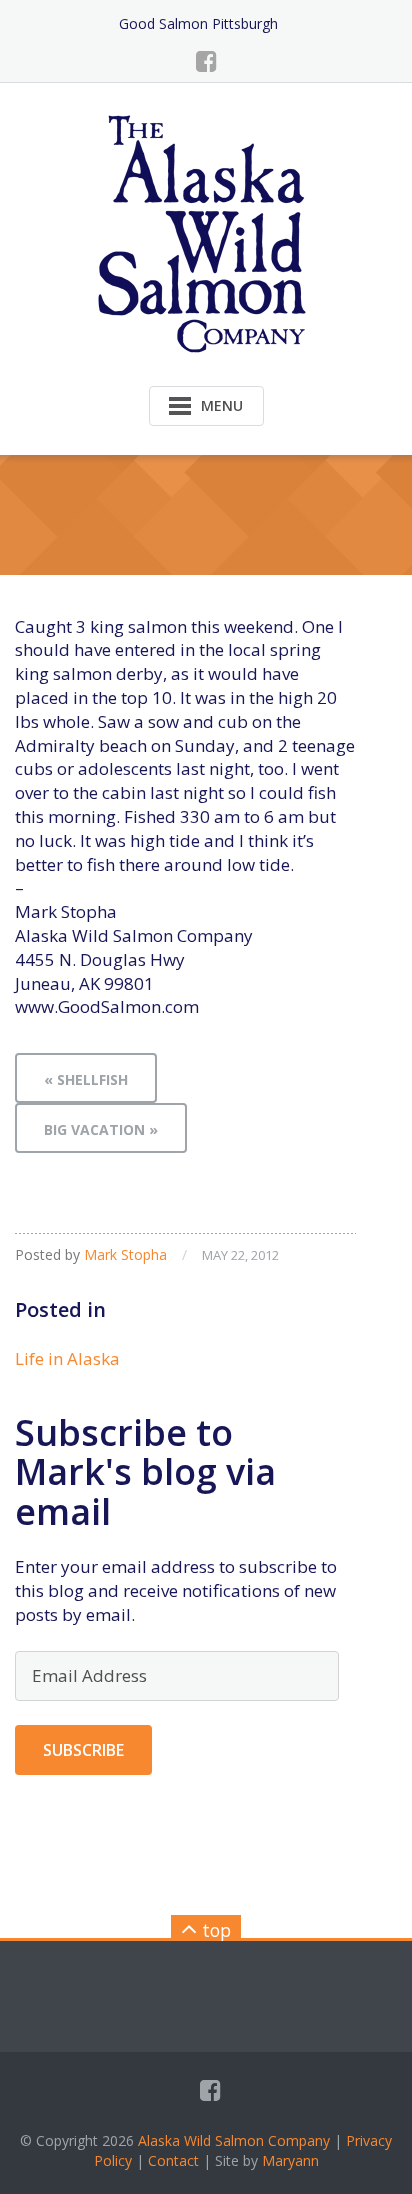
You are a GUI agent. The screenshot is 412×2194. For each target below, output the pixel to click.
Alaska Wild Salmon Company (234, 2140)
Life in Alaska (67, 1358)
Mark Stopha (125, 1254)
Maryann (290, 2160)
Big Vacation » (101, 1129)
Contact (173, 2160)
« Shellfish (86, 1079)
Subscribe (83, 1750)
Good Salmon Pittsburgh (198, 23)
